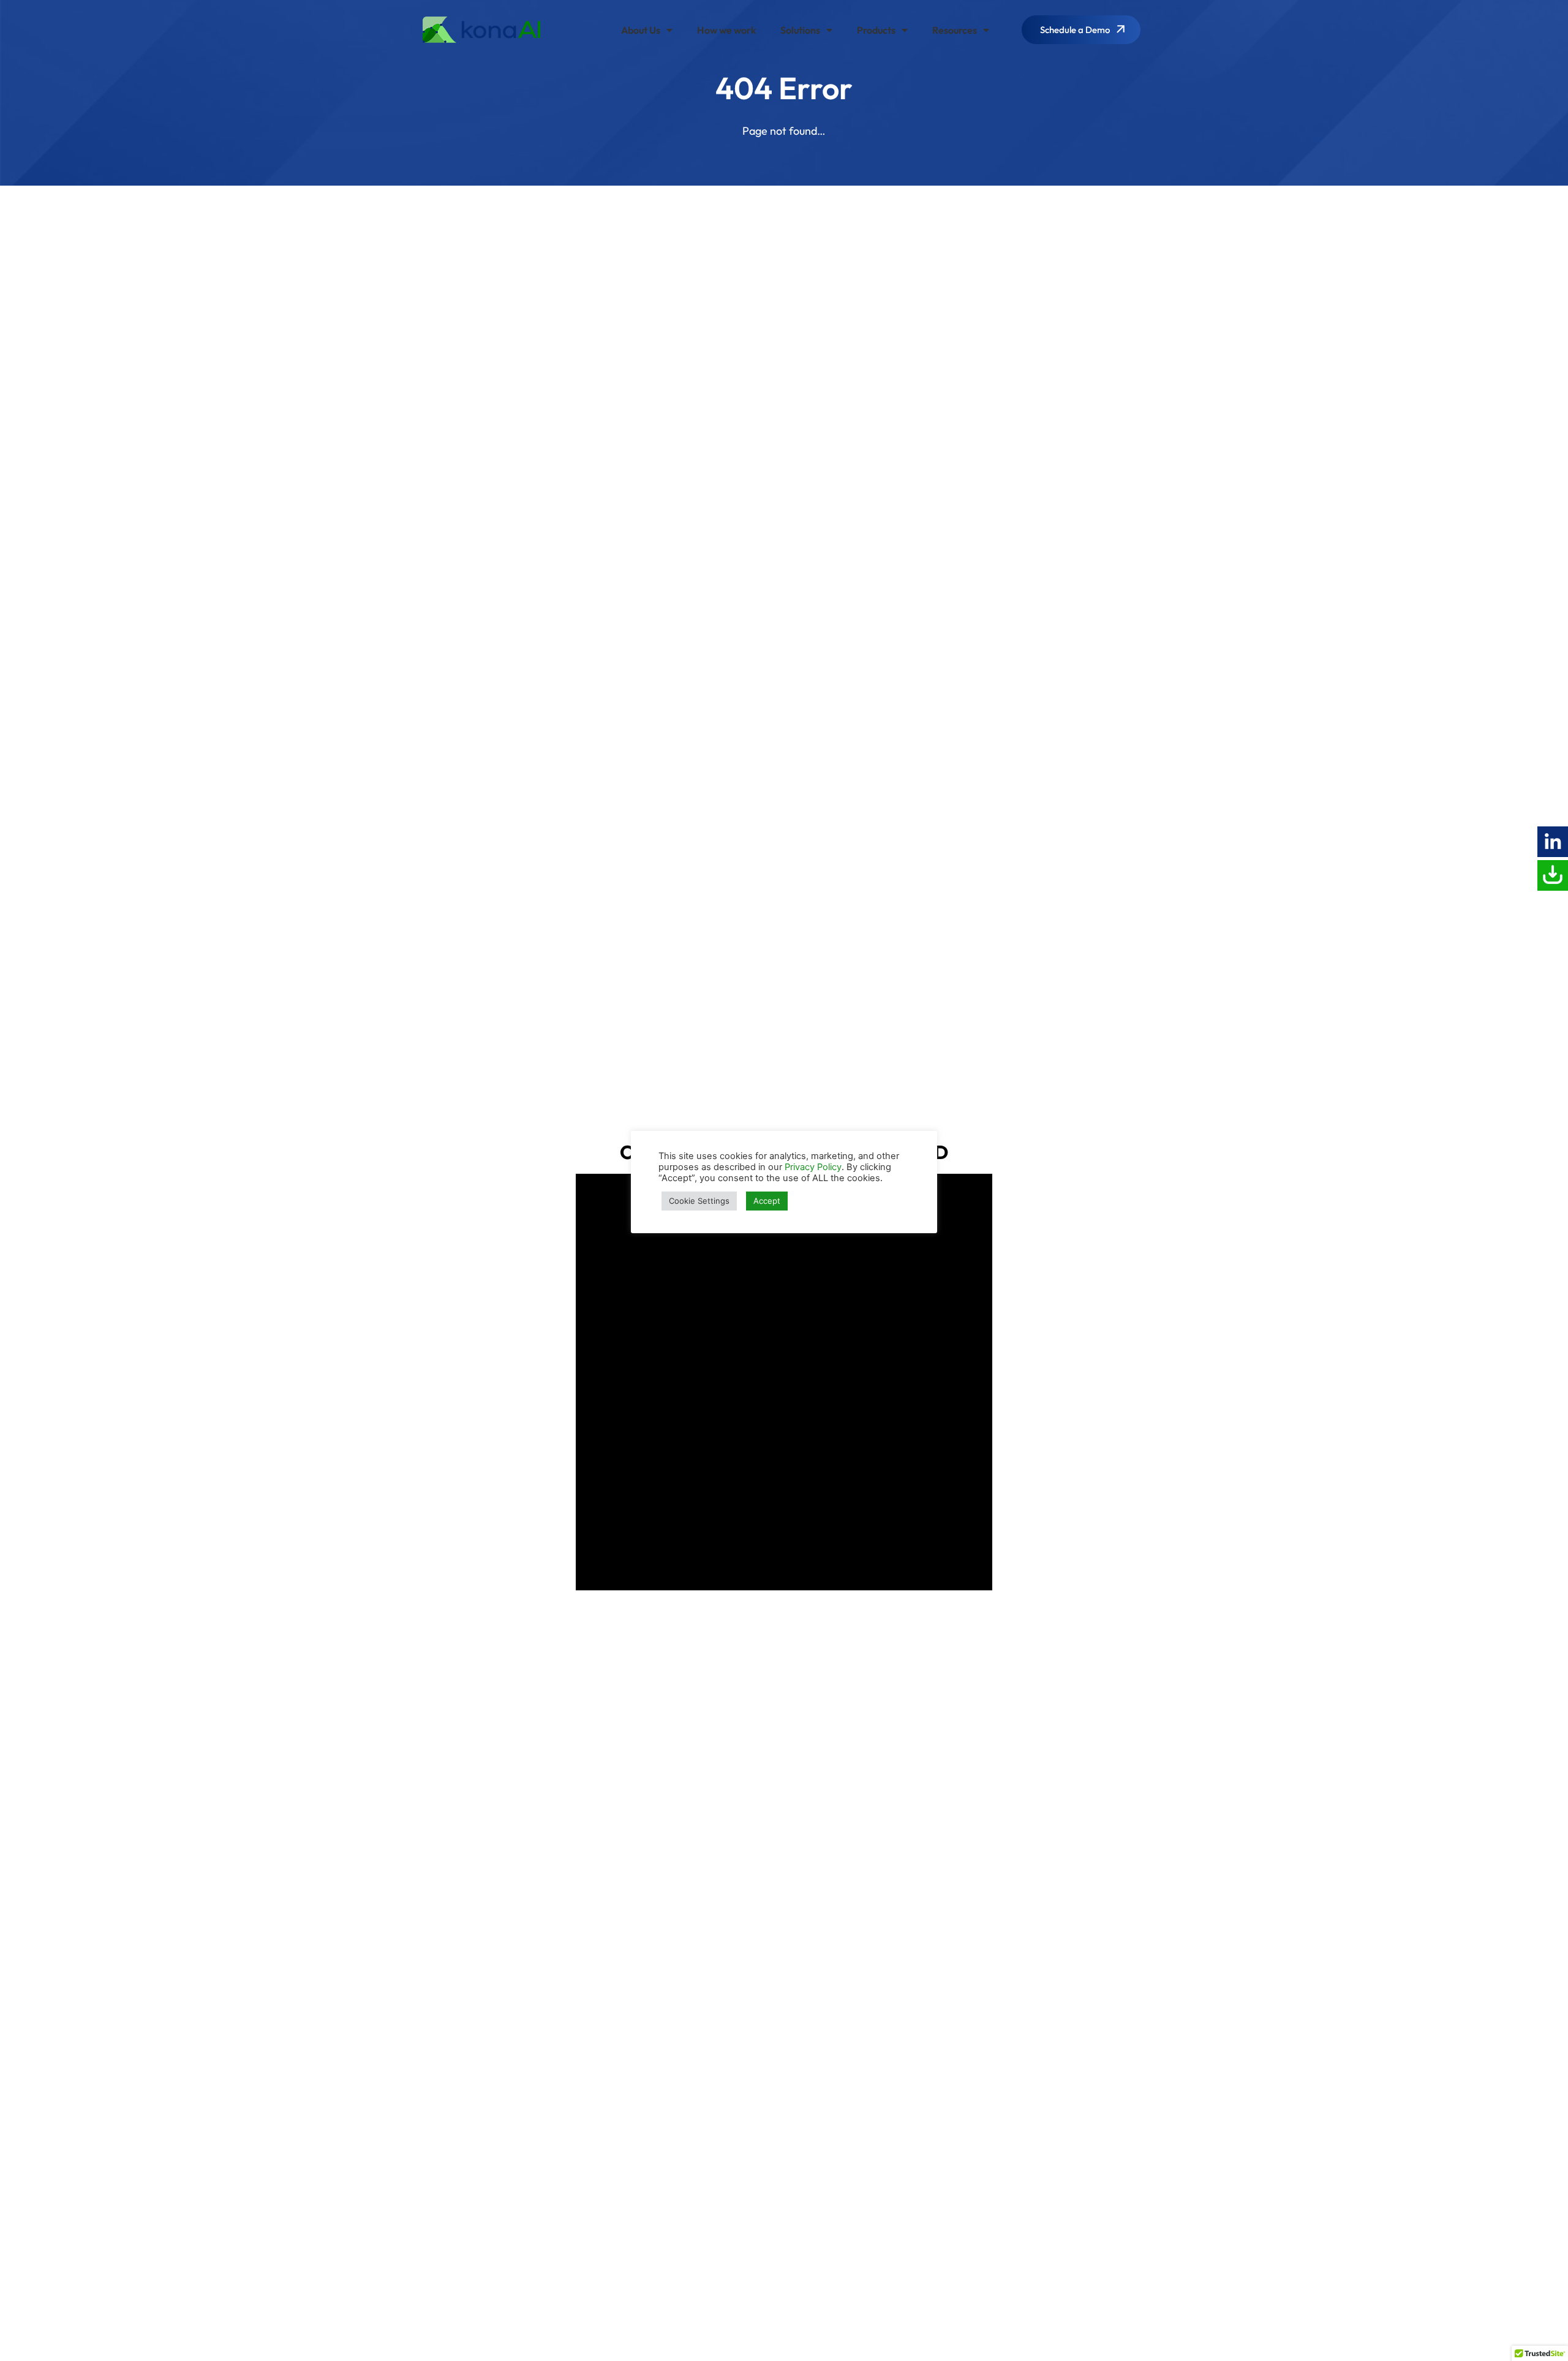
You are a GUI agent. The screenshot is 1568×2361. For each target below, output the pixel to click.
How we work (726, 30)
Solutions (800, 30)
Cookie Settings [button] (699, 1201)
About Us (641, 30)
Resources (955, 30)
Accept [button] (767, 1201)
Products (876, 30)
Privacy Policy (813, 1167)
